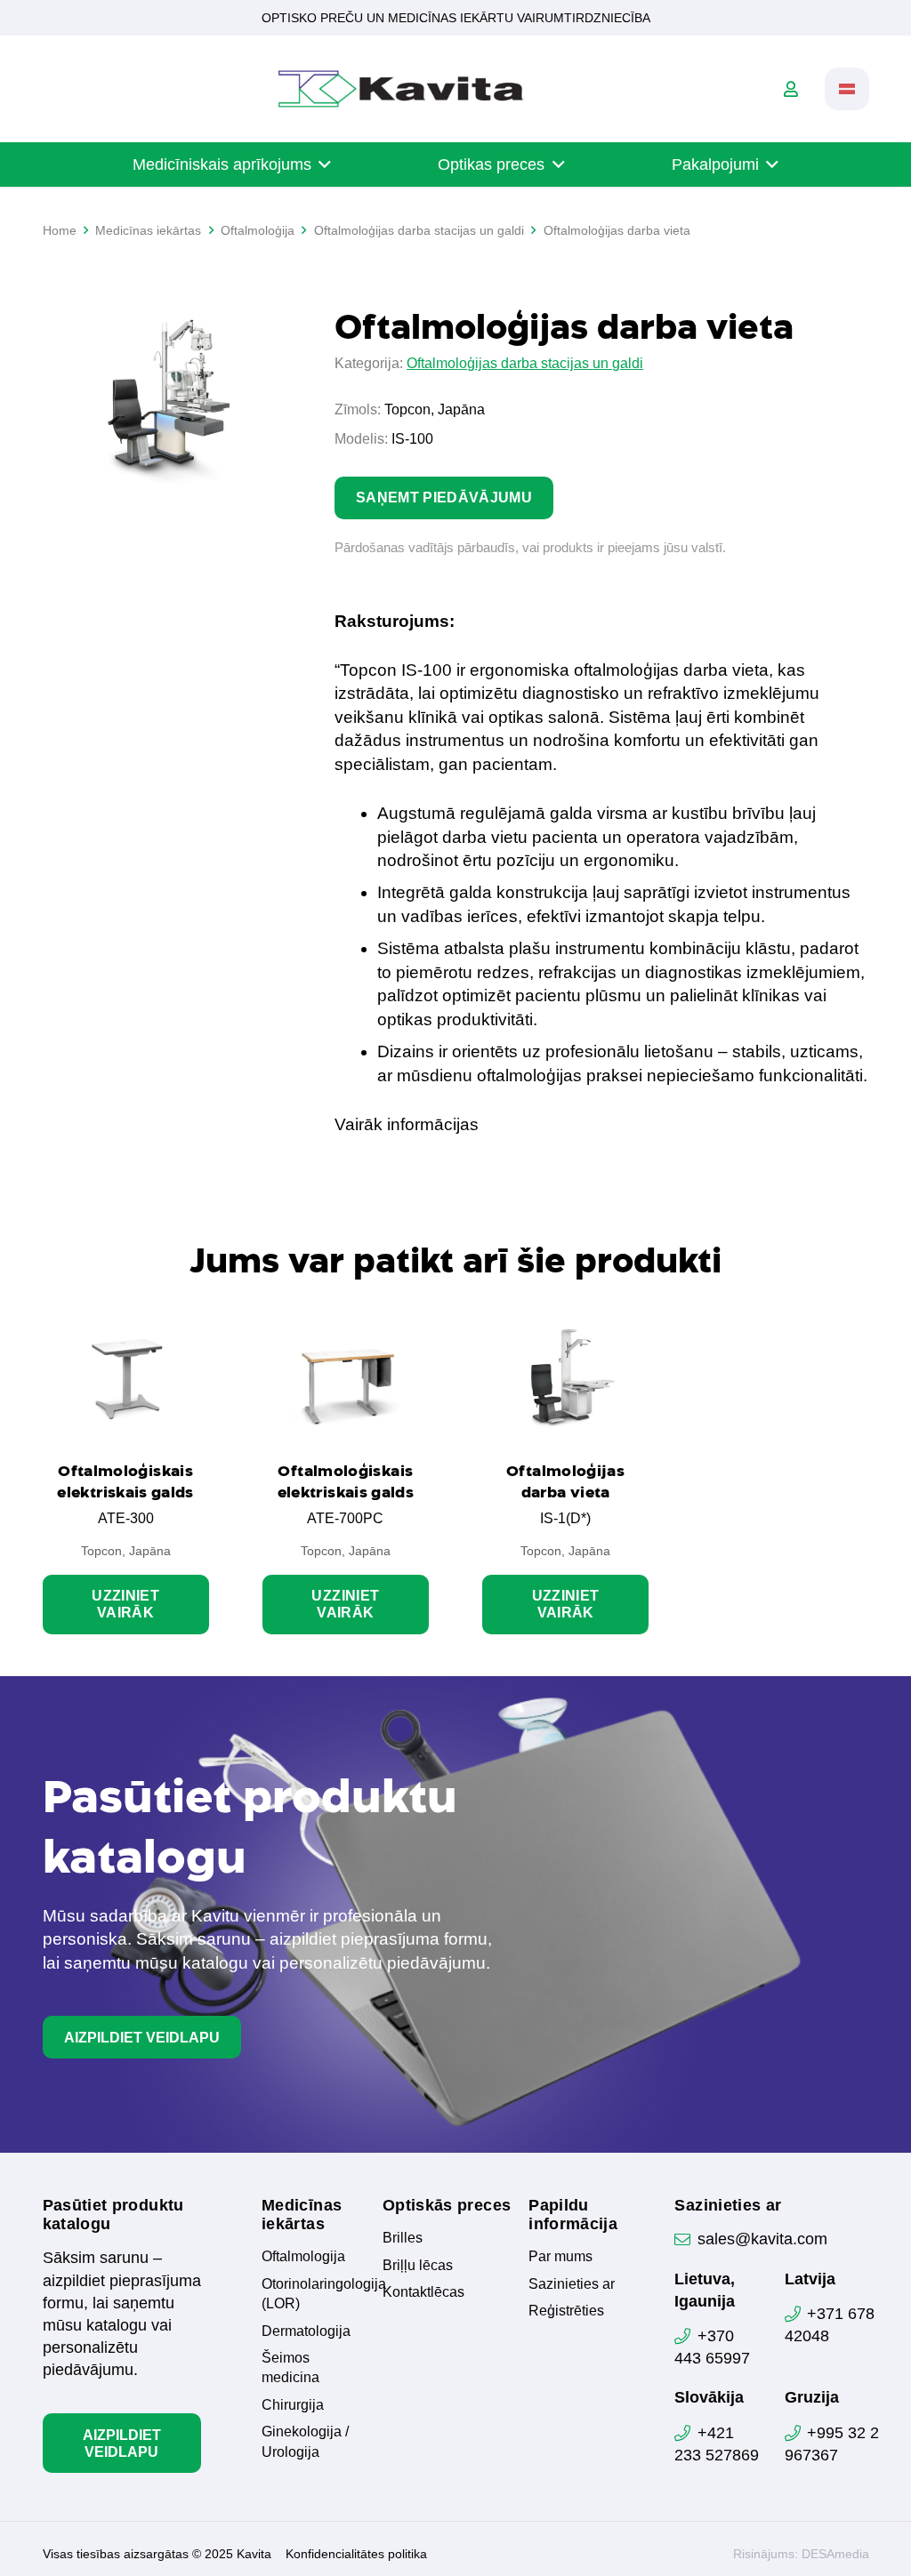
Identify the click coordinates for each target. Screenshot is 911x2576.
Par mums (560, 2256)
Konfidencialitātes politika (356, 2554)
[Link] (791, 89)
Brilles (403, 2238)
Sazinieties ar (572, 2284)
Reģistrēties (566, 2311)
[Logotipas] (401, 89)
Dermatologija (306, 2331)
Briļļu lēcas (418, 2265)
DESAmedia (835, 2554)
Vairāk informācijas (407, 1124)
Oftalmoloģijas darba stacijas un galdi (525, 363)
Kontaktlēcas (423, 2292)
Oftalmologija (303, 2256)
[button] (847, 89)
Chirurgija (293, 2405)
